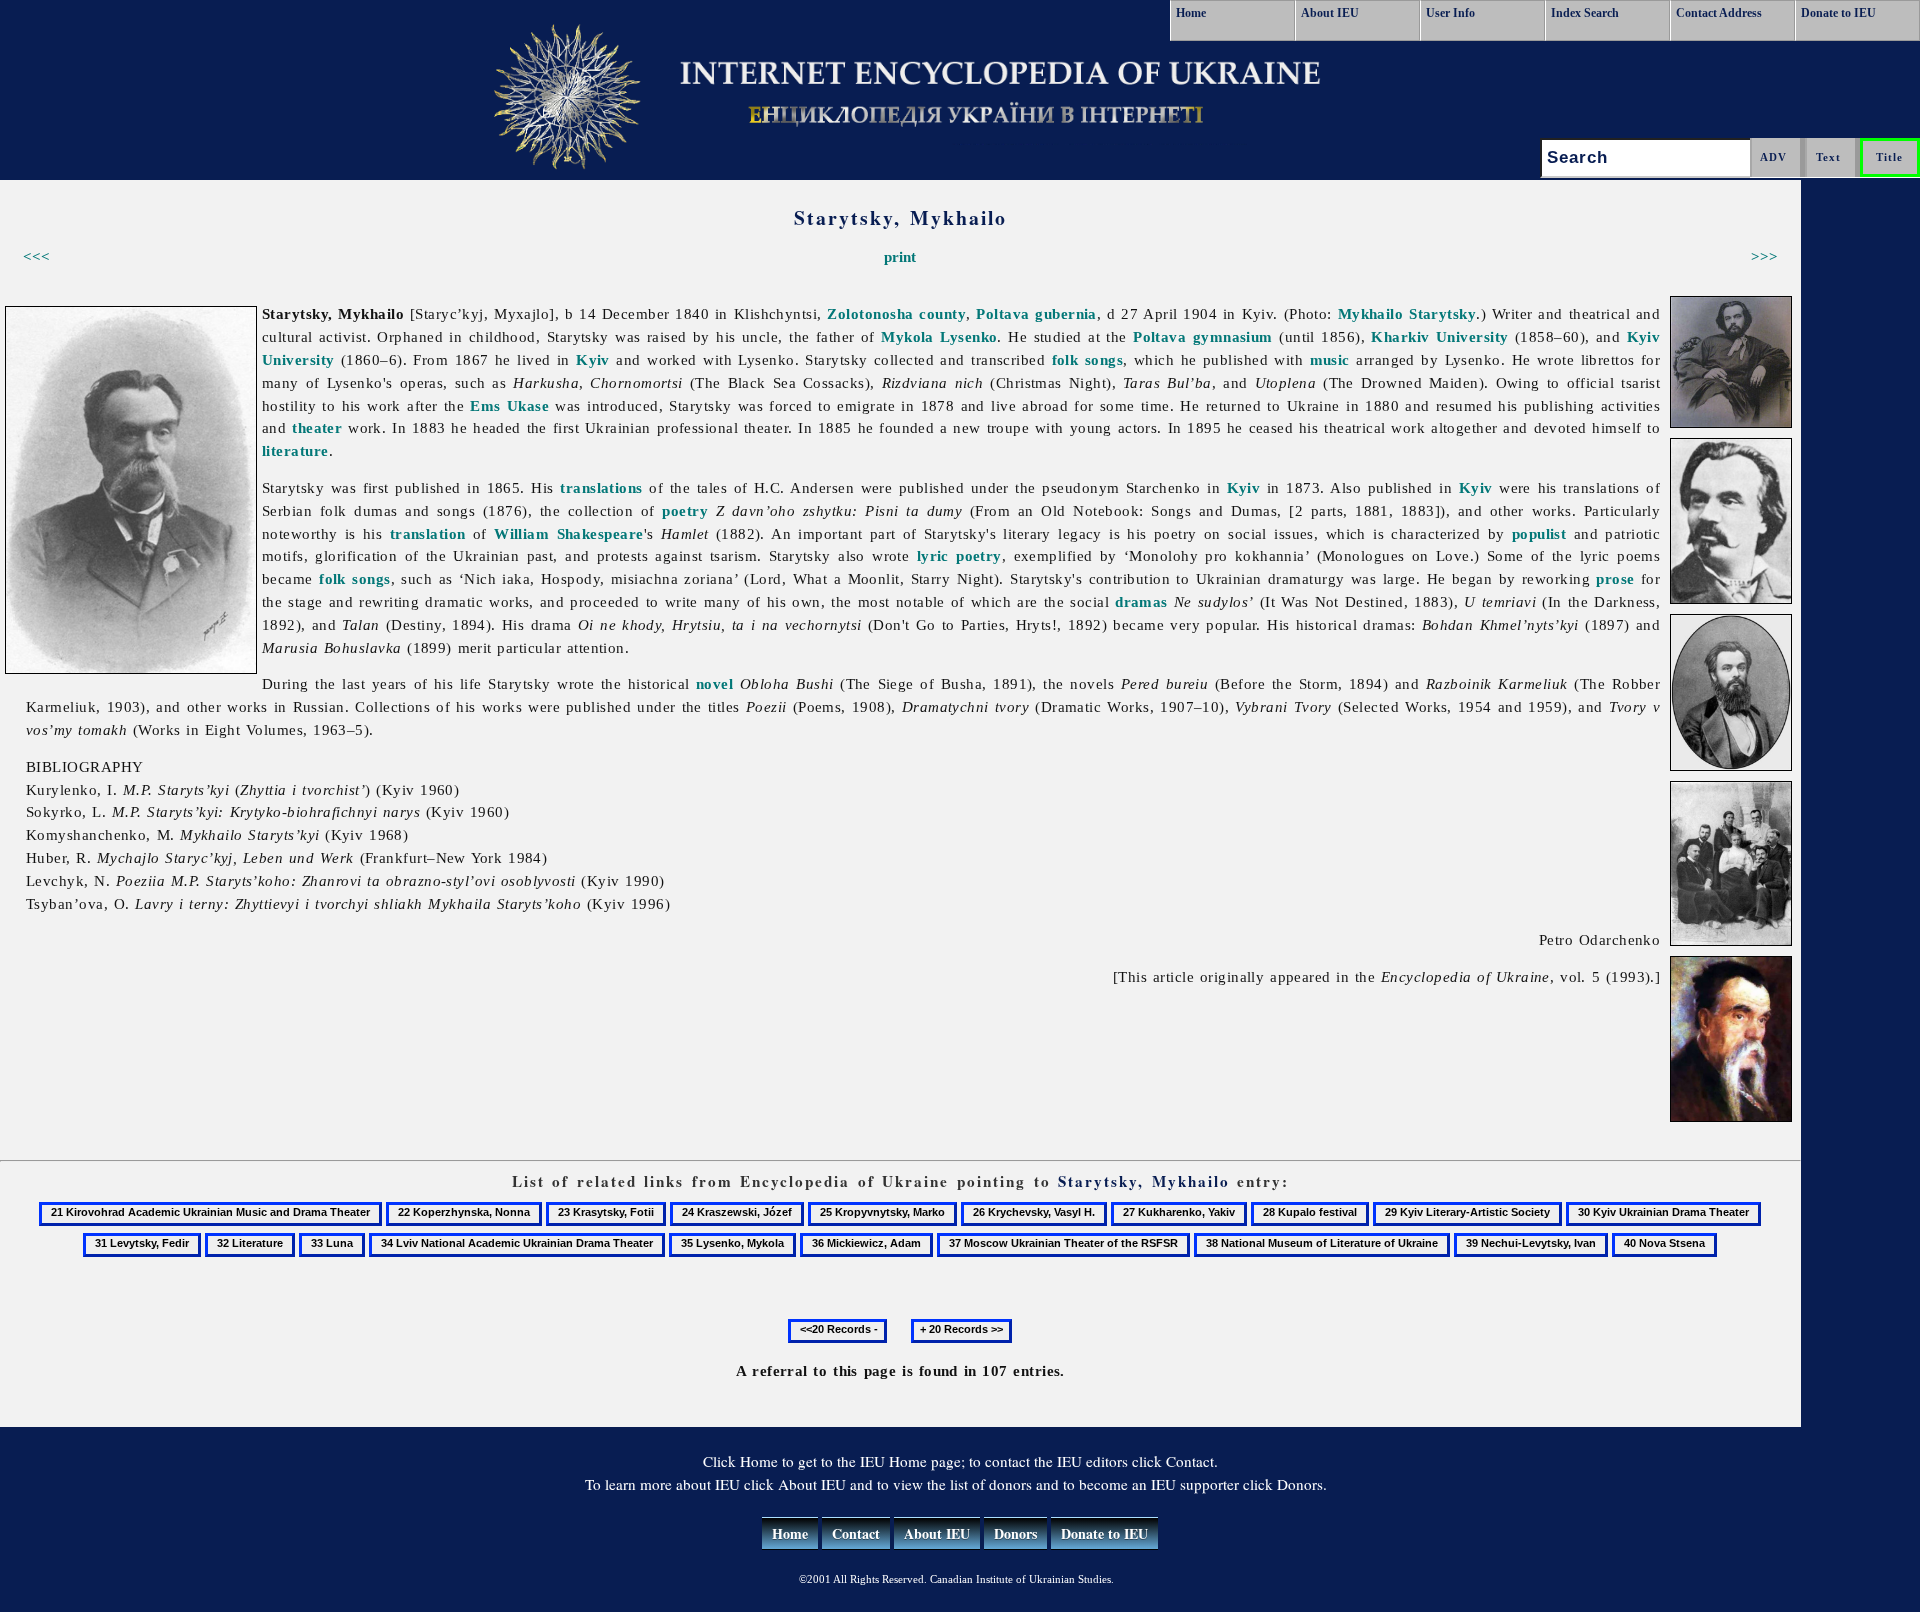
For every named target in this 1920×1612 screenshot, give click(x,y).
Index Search (1585, 13)
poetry (685, 510)
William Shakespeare (568, 533)
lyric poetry (959, 555)
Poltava (1159, 336)
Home (1191, 13)
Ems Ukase (509, 405)
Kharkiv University (1439, 336)
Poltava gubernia (1036, 313)
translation (428, 533)
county (942, 313)
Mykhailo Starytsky (1407, 313)
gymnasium (1233, 336)
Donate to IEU (1838, 13)
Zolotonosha (870, 313)
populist (1539, 533)
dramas (1141, 601)
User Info (1450, 13)
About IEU (1330, 13)
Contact (856, 1533)
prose (1615, 578)
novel (714, 683)
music (1330, 359)
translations (601, 487)
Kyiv (593, 359)
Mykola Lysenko (939, 336)
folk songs (1088, 359)
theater (317, 427)
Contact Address (1719, 13)
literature (295, 450)
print (900, 256)
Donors (1015, 1533)
